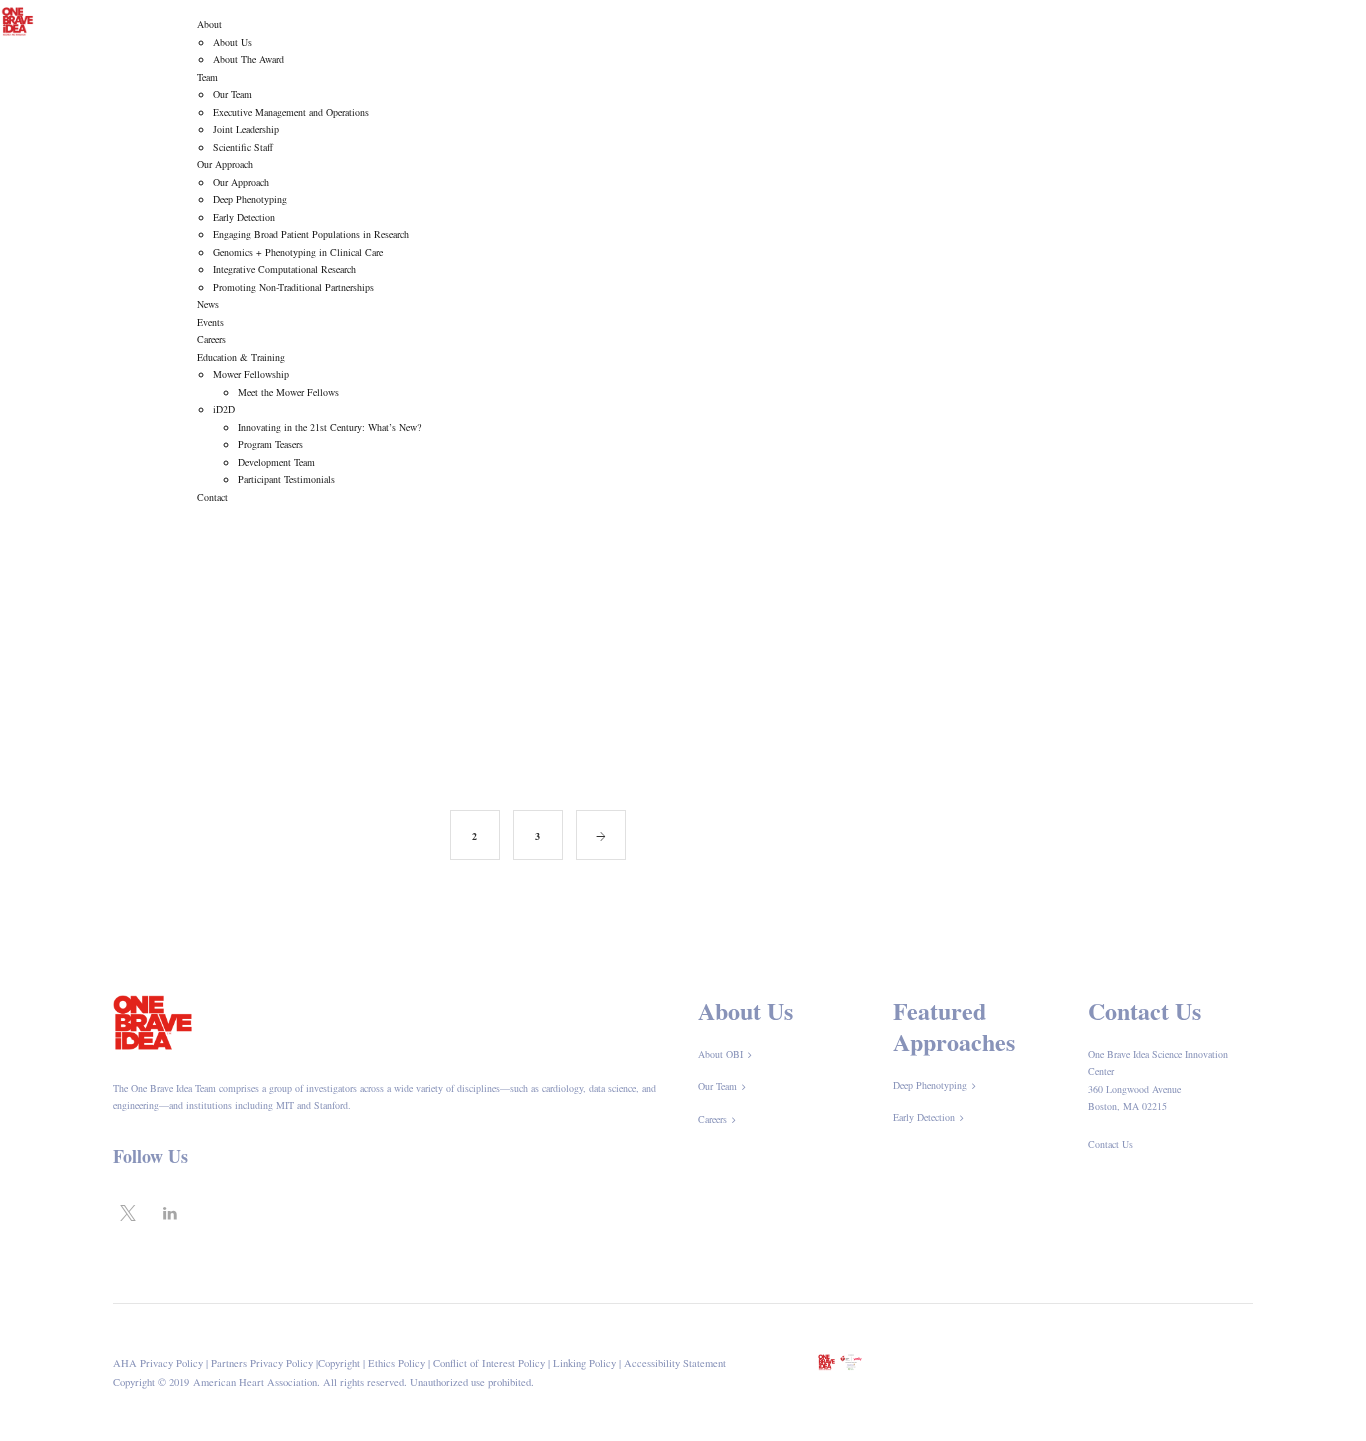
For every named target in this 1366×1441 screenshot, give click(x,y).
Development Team (276, 462)
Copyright (339, 1363)
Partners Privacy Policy (262, 1363)
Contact (212, 497)
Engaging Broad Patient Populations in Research (311, 234)
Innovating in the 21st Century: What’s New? (329, 427)
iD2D (224, 409)
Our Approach (225, 164)
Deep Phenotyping (250, 199)
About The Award (248, 59)
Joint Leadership (246, 129)
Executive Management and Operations (291, 112)
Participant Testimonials (286, 479)
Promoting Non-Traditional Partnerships (293, 287)
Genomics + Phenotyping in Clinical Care (298, 252)
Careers (211, 339)
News (208, 304)
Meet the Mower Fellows (288, 392)
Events (210, 322)
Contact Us (1110, 1144)
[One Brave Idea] (17, 19)
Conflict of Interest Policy (489, 1363)
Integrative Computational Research (284, 269)
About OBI (720, 1054)
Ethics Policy (396, 1363)
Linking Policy (584, 1363)
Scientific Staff (243, 147)
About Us (232, 42)
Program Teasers (270, 444)
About (209, 24)
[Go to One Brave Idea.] (1065, 576)
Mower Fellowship (251, 374)
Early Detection (244, 217)
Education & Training (241, 357)
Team (207, 77)
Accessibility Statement (675, 1363)
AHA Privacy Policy (158, 1363)
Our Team (232, 94)
